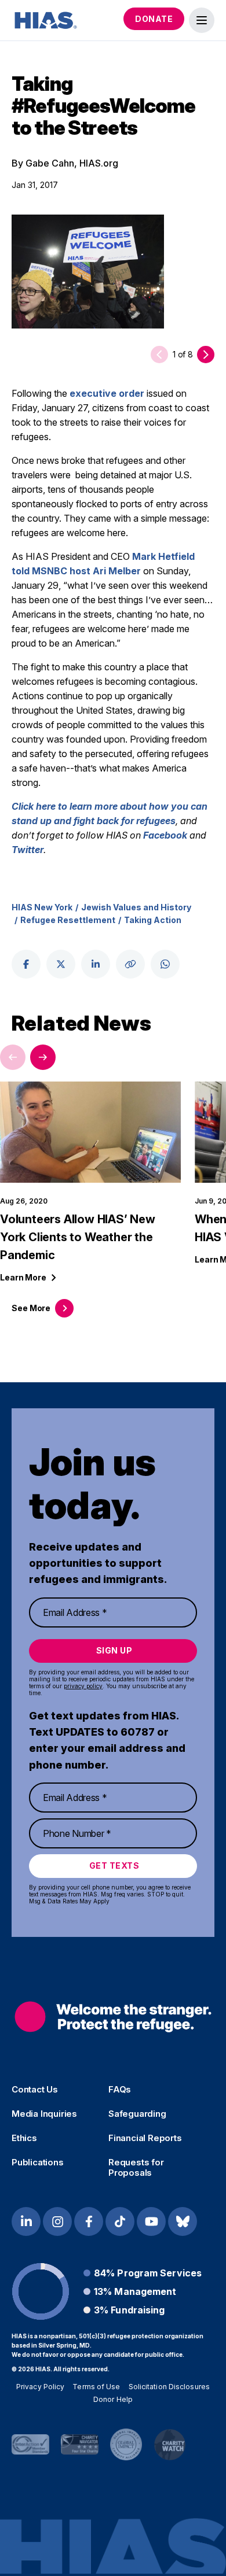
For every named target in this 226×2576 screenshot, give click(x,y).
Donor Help (113, 2399)
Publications (38, 2162)
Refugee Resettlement (68, 920)
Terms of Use (96, 2387)
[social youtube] (151, 2221)
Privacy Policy (40, 2387)
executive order (107, 393)
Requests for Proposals (136, 2168)
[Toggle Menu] (202, 20)
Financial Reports (145, 2138)
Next (43, 1057)
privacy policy (83, 1686)
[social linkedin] (96, 964)
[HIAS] (113, 2016)
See (31, 1308)
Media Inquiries (44, 2114)
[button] (206, 355)
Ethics (24, 2138)
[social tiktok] (120, 2221)
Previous (13, 1057)
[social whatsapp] (165, 964)
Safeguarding (137, 2114)
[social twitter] (61, 964)
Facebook (165, 835)
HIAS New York (42, 907)
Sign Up (114, 1650)
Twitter (28, 850)
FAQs (120, 2090)
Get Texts (114, 1865)
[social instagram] (57, 2221)
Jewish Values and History (136, 907)
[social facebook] (26, 964)
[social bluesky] (183, 2221)
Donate (154, 19)
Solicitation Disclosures (169, 2387)
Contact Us (35, 2090)
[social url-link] (130, 964)
